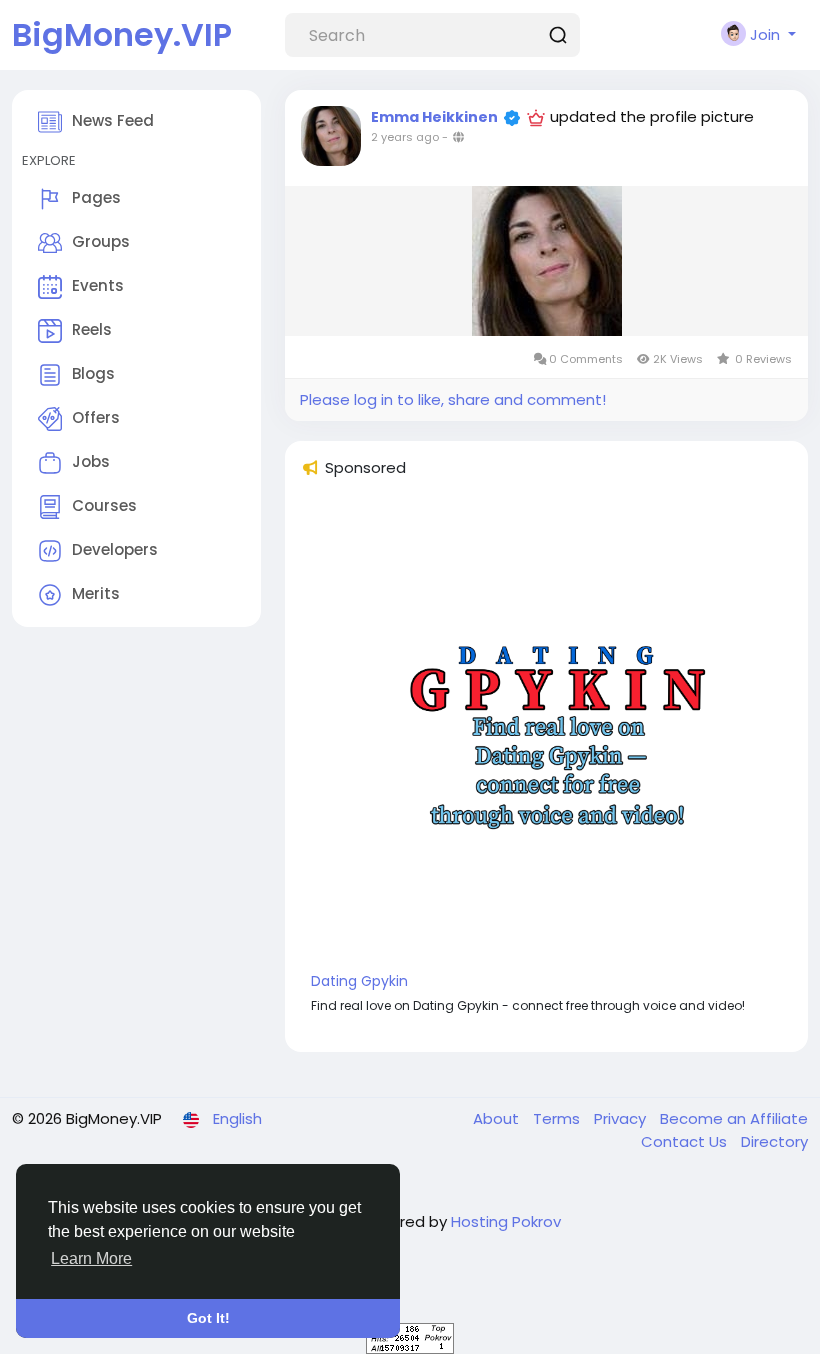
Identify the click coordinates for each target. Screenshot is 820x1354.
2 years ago (405, 137)
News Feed (113, 120)
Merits (96, 593)
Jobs (91, 461)
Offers (96, 417)
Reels (92, 329)
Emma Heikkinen (434, 117)
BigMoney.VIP (122, 34)
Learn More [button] (91, 1258)
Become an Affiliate (734, 1118)
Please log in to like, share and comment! (453, 399)
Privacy (622, 1118)
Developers (115, 549)
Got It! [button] (208, 1318)
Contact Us (686, 1141)
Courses (104, 505)
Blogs (93, 373)
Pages (96, 197)
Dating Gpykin (359, 981)
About (498, 1118)
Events (98, 285)
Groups (101, 241)
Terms (558, 1118)
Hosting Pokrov (506, 1221)
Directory (774, 1141)
